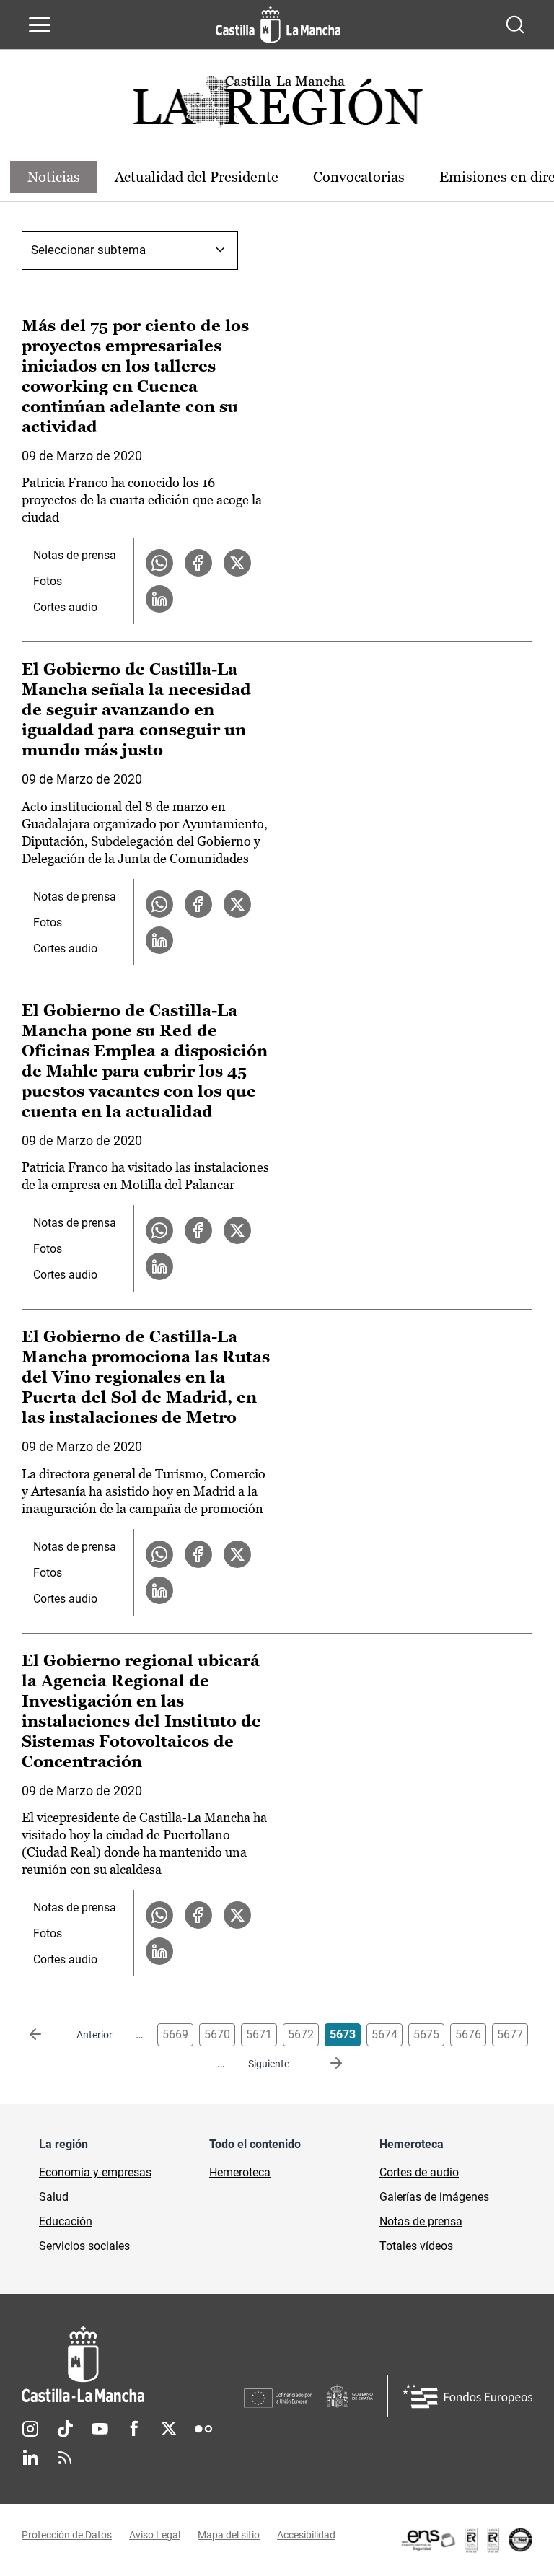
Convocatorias (359, 177)
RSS (65, 2458)
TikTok (65, 2429)
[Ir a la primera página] (47, 2035)
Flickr (203, 2429)
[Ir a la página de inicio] (278, 25)
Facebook (134, 2429)
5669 (175, 2034)
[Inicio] (133, 2364)
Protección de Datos (67, 2535)
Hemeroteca (240, 2172)
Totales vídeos (416, 2246)
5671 (259, 2034)
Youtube (100, 2429)
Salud (54, 2197)
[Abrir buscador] (515, 25)
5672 (301, 2034)
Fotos (48, 581)
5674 (384, 2034)
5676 (468, 2034)
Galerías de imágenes (434, 2197)
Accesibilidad (306, 2535)
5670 (217, 2034)
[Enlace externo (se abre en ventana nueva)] (466, 2540)
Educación (66, 2221)
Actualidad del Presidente (197, 177)
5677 (510, 2034)
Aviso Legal (155, 2535)
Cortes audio (65, 607)
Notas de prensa (75, 555)
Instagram (30, 2429)
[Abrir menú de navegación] (40, 25)
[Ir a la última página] (325, 2064)
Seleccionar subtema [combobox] (88, 250)
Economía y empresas (95, 2172)
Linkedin (30, 2458)
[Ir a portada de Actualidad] (277, 106)
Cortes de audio (419, 2172)
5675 (426, 2034)
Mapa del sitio (229, 2535)
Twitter (169, 2429)
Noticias (54, 177)
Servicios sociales (84, 2246)
